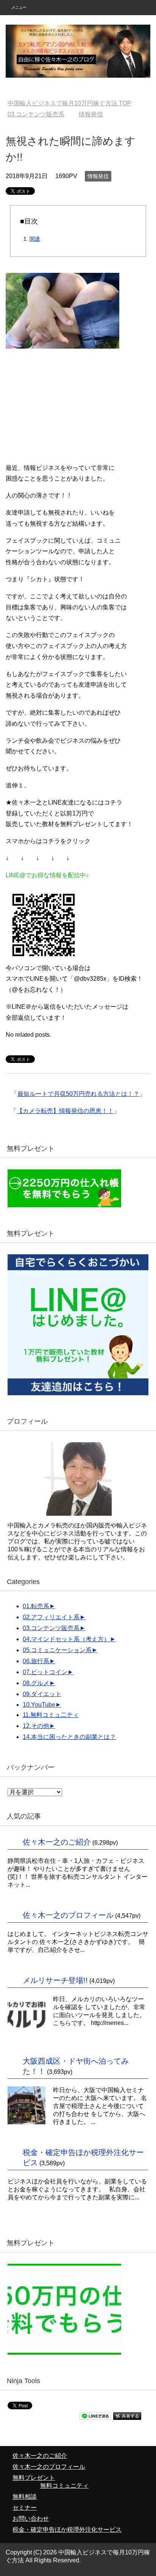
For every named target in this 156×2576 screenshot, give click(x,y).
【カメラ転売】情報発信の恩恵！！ (65, 1111)
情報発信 (98, 176)
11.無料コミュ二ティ (51, 1715)
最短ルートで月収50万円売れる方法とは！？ (78, 1094)
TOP (74, 103)
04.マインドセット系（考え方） (66, 1639)
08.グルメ (36, 1683)
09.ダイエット (42, 1694)
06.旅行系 (36, 1661)
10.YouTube (39, 1705)
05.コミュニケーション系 (57, 1650)
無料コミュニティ (64, 2486)
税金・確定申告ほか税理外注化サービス (67, 2530)
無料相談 (25, 2497)
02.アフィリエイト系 (51, 1617)
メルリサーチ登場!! (55, 1980)
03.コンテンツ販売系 (51, 1628)
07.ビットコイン (45, 1672)
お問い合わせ (31, 2519)
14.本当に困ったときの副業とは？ (69, 1737)
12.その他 (36, 1726)
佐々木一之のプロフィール (68, 1915)
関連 (35, 239)
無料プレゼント (34, 2478)
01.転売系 (36, 1606)
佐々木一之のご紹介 (57, 1842)
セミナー (25, 2508)
